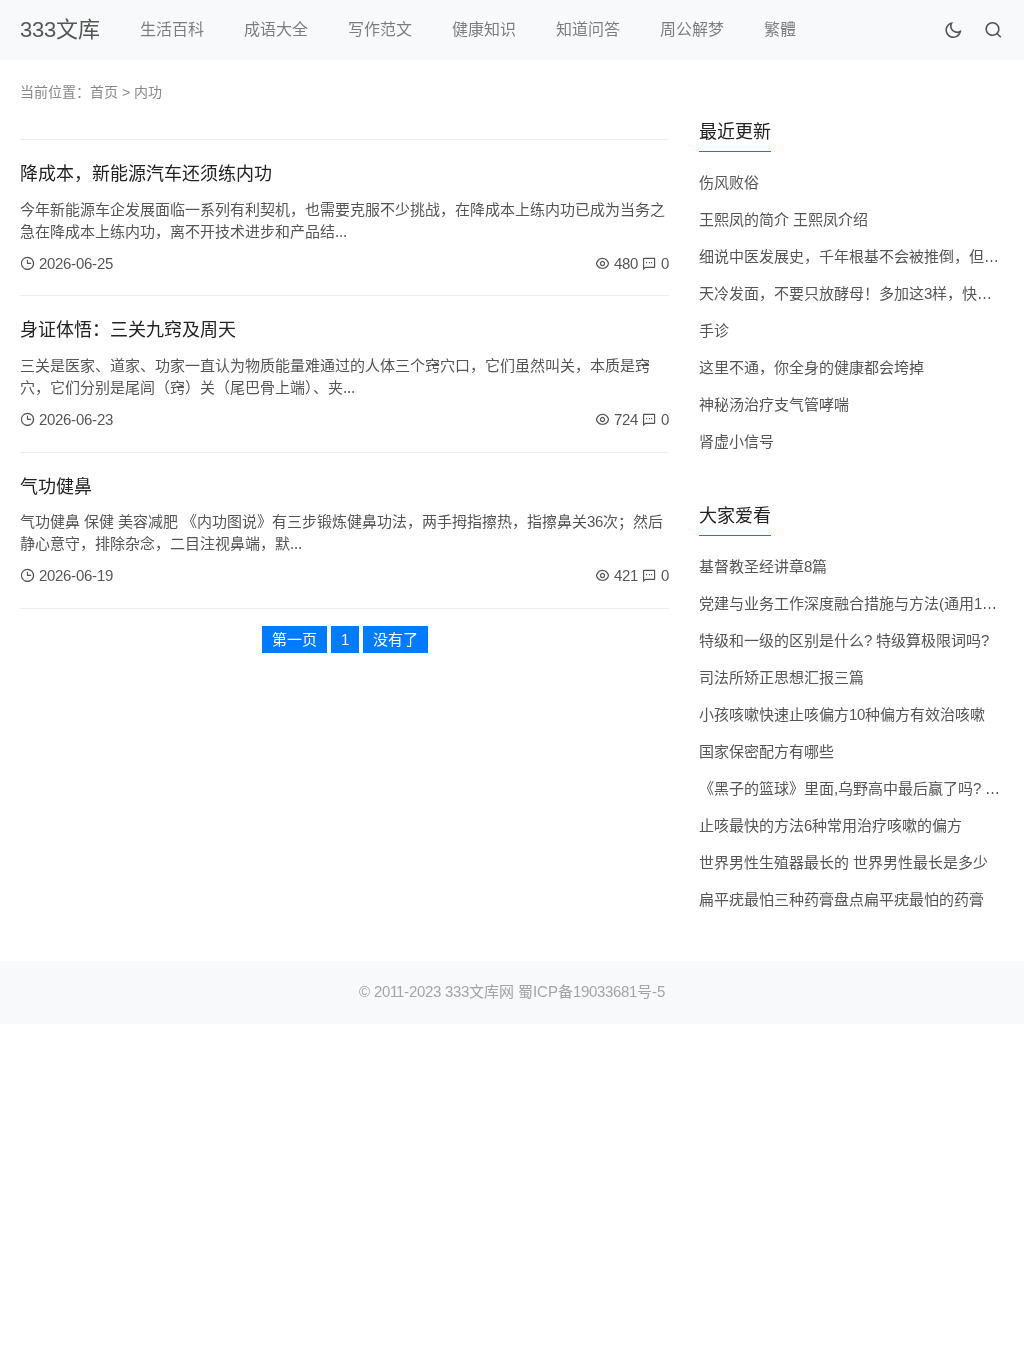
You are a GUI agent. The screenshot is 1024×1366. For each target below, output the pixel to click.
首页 (104, 92)
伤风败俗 (729, 182)
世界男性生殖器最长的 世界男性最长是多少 (843, 862)
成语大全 (276, 29)
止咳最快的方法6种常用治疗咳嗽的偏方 (830, 825)
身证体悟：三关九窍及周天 (128, 330)
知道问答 (588, 29)
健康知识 (484, 29)
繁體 (780, 29)
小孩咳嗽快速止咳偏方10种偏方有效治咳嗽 (842, 714)
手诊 (714, 330)
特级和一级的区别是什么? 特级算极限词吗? (844, 640)
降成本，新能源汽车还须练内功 (146, 174)
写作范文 (380, 29)
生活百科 (172, 29)
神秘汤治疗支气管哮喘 (774, 404)
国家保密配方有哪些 (766, 751)
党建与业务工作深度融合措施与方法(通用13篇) (854, 603)
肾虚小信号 (736, 441)
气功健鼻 (56, 487)
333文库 (60, 29)
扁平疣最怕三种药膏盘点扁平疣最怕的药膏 (841, 899)
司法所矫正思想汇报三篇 (781, 677)
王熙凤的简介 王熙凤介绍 (783, 219)
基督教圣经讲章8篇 (763, 566)
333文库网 (479, 991)
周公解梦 (692, 29)
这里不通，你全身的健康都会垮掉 (811, 367)
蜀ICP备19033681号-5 (591, 991)
